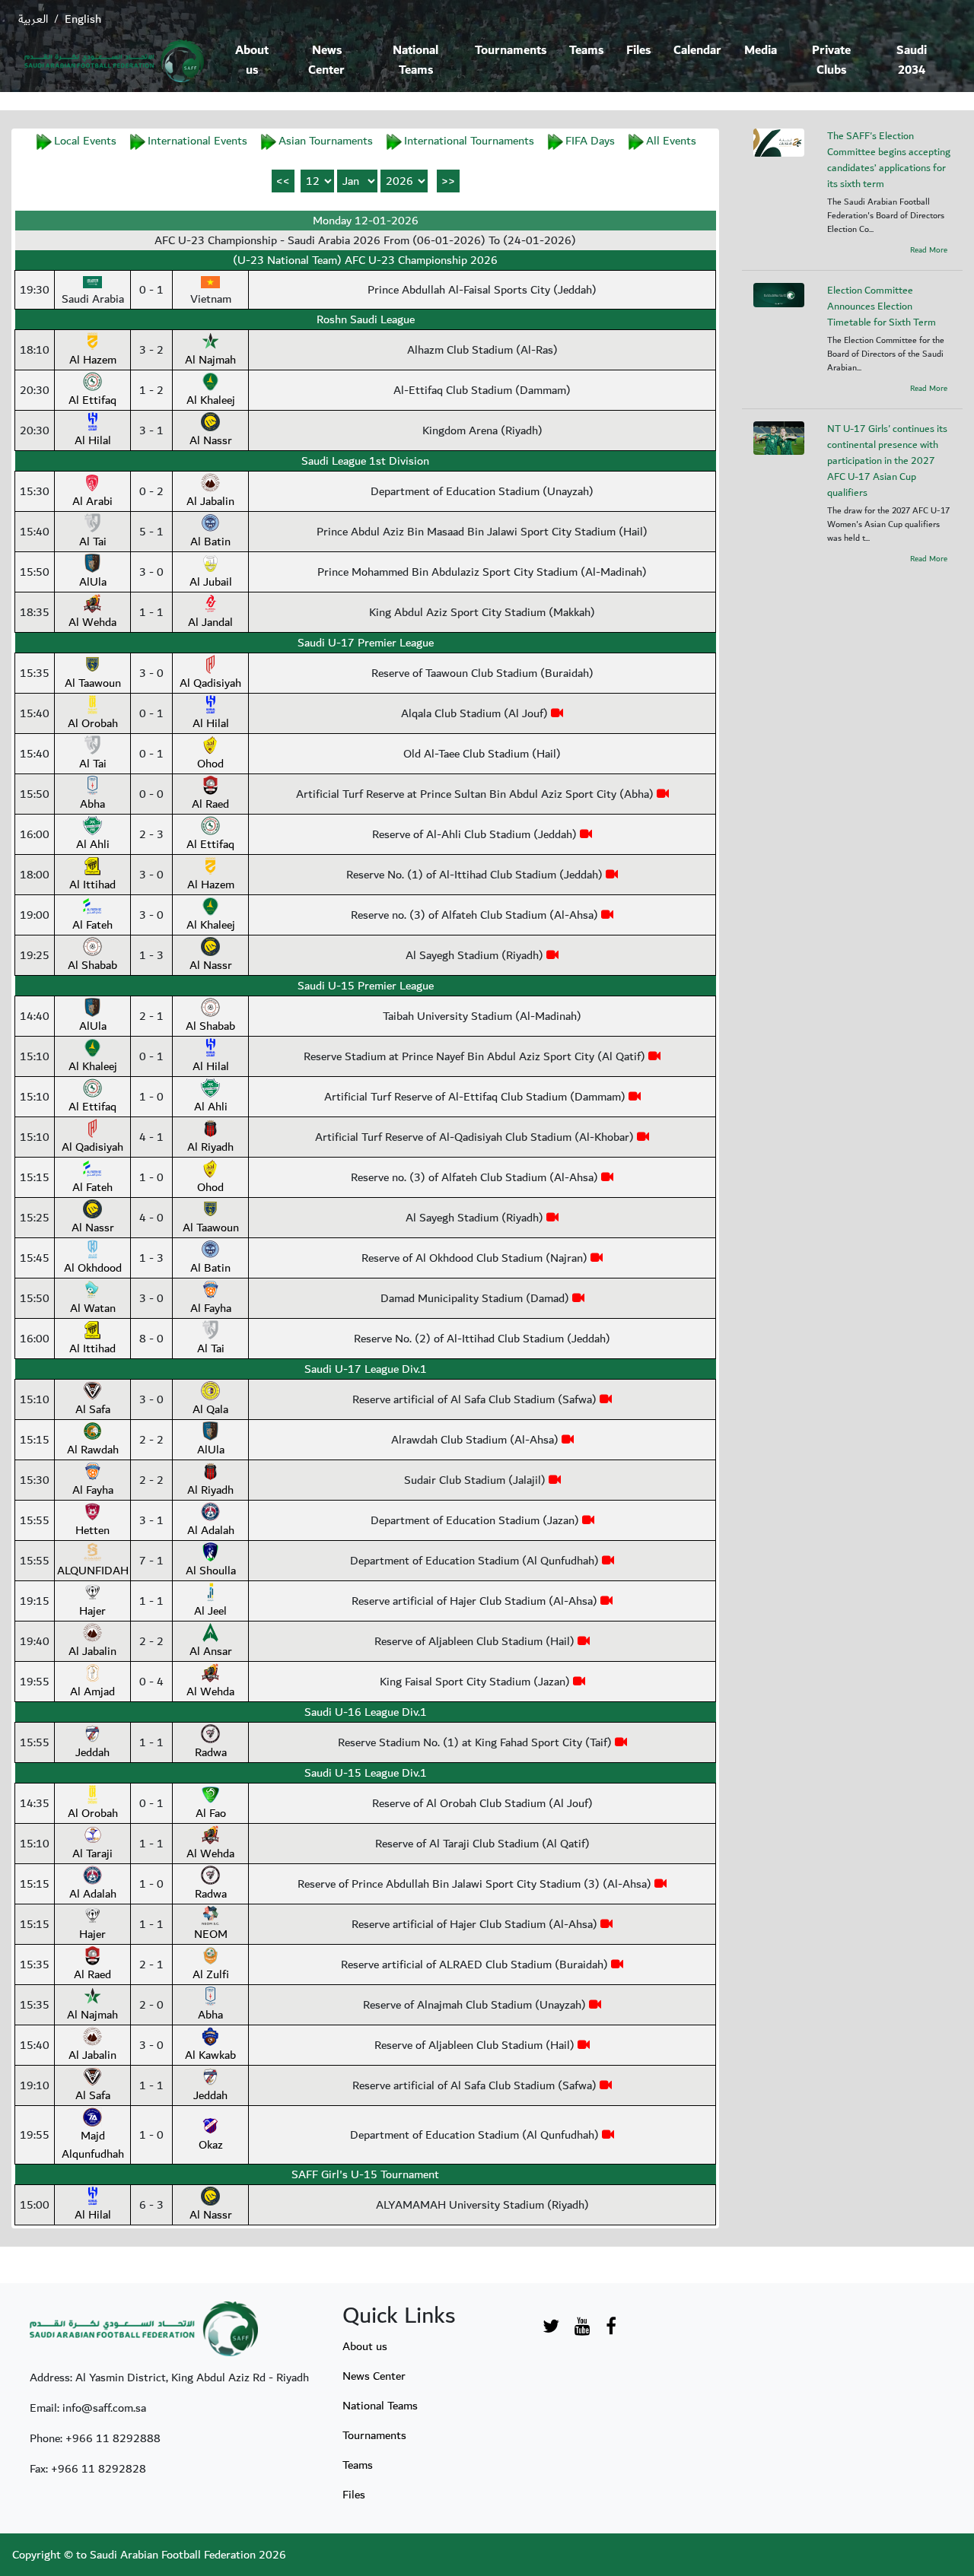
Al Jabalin (210, 501)
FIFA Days (590, 141)
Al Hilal (93, 440)
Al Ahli (93, 844)
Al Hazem (93, 360)
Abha (92, 804)
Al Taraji (92, 1853)
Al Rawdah (93, 1450)
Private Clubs (831, 60)
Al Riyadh (210, 1147)
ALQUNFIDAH (93, 1571)
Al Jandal (210, 622)
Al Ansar (211, 1651)
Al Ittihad (92, 885)
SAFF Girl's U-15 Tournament (365, 2174)
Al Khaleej (211, 400)
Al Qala (210, 1409)
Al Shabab (92, 965)
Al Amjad (92, 1691)
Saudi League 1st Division (365, 461)
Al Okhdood (93, 1268)
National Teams (415, 60)
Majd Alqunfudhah (93, 2145)
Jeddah (92, 1752)
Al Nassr (211, 440)
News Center (326, 60)
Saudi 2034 (912, 60)
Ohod (210, 764)
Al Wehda (92, 622)
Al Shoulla (211, 1571)
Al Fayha (211, 1308)
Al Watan (93, 1308)
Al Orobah (93, 723)
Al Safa (93, 1409)
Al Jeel (210, 1611)
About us (252, 60)
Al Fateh (92, 925)
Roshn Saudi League (366, 319)
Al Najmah (210, 360)
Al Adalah (211, 1530)
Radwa (211, 1752)
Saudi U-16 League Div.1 (366, 1712)
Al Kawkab (210, 2055)
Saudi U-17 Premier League (366, 643)
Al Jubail (211, 582)
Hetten (92, 1530)
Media (761, 51)
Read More (929, 250)
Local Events (85, 141)
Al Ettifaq (92, 400)
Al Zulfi (211, 1974)
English (83, 19)
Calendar (697, 51)
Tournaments (511, 51)
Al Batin (210, 542)
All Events (671, 141)
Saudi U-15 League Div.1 (366, 1773)
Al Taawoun (93, 683)
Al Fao (211, 1813)
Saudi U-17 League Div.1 (366, 1369)
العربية (33, 19)
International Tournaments (469, 141)
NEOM (211, 1934)
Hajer (92, 1611)
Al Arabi (92, 501)
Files (638, 51)
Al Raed (210, 804)
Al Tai (93, 542)
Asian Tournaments (326, 141)
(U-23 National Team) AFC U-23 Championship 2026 (365, 260)
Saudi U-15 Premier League (366, 986)
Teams (586, 51)
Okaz (211, 2145)
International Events (197, 141)
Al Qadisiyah (210, 683)
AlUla (93, 582)
